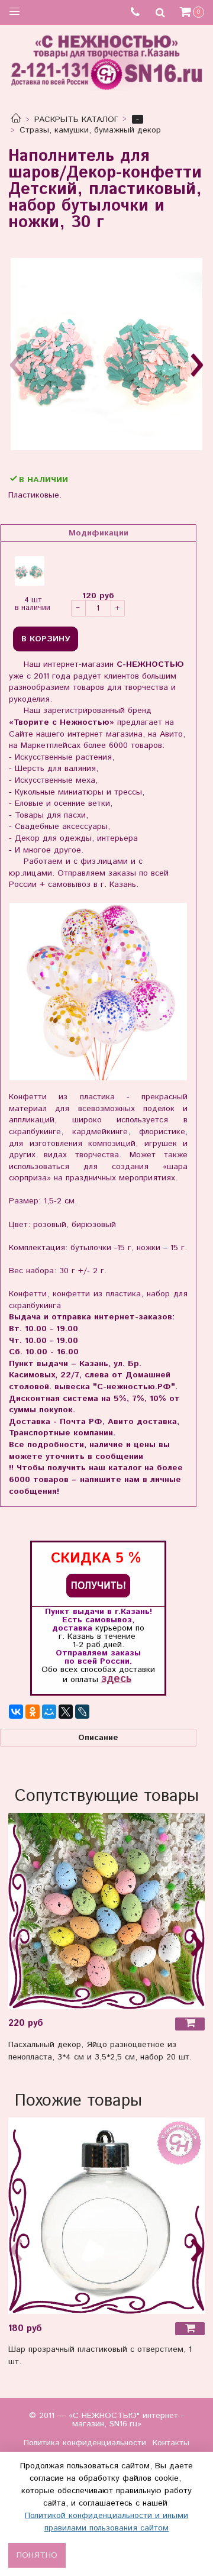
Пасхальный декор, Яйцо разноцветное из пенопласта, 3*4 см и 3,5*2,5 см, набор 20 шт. (100, 2051)
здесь (116, 1679)
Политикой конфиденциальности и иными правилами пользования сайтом (106, 2522)
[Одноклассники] (33, 1712)
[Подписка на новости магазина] (98, 1585)
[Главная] (16, 120)
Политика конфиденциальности (85, 2443)
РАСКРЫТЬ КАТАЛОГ (76, 120)
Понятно (37, 2555)
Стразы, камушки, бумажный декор (90, 130)
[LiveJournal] (82, 1712)
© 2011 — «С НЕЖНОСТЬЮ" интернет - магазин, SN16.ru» (106, 2420)
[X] (66, 1712)
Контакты (171, 2443)
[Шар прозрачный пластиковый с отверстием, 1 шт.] (106, 2216)
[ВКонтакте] (16, 1712)
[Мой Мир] (49, 1712)
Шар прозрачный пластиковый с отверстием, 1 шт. (100, 2356)
